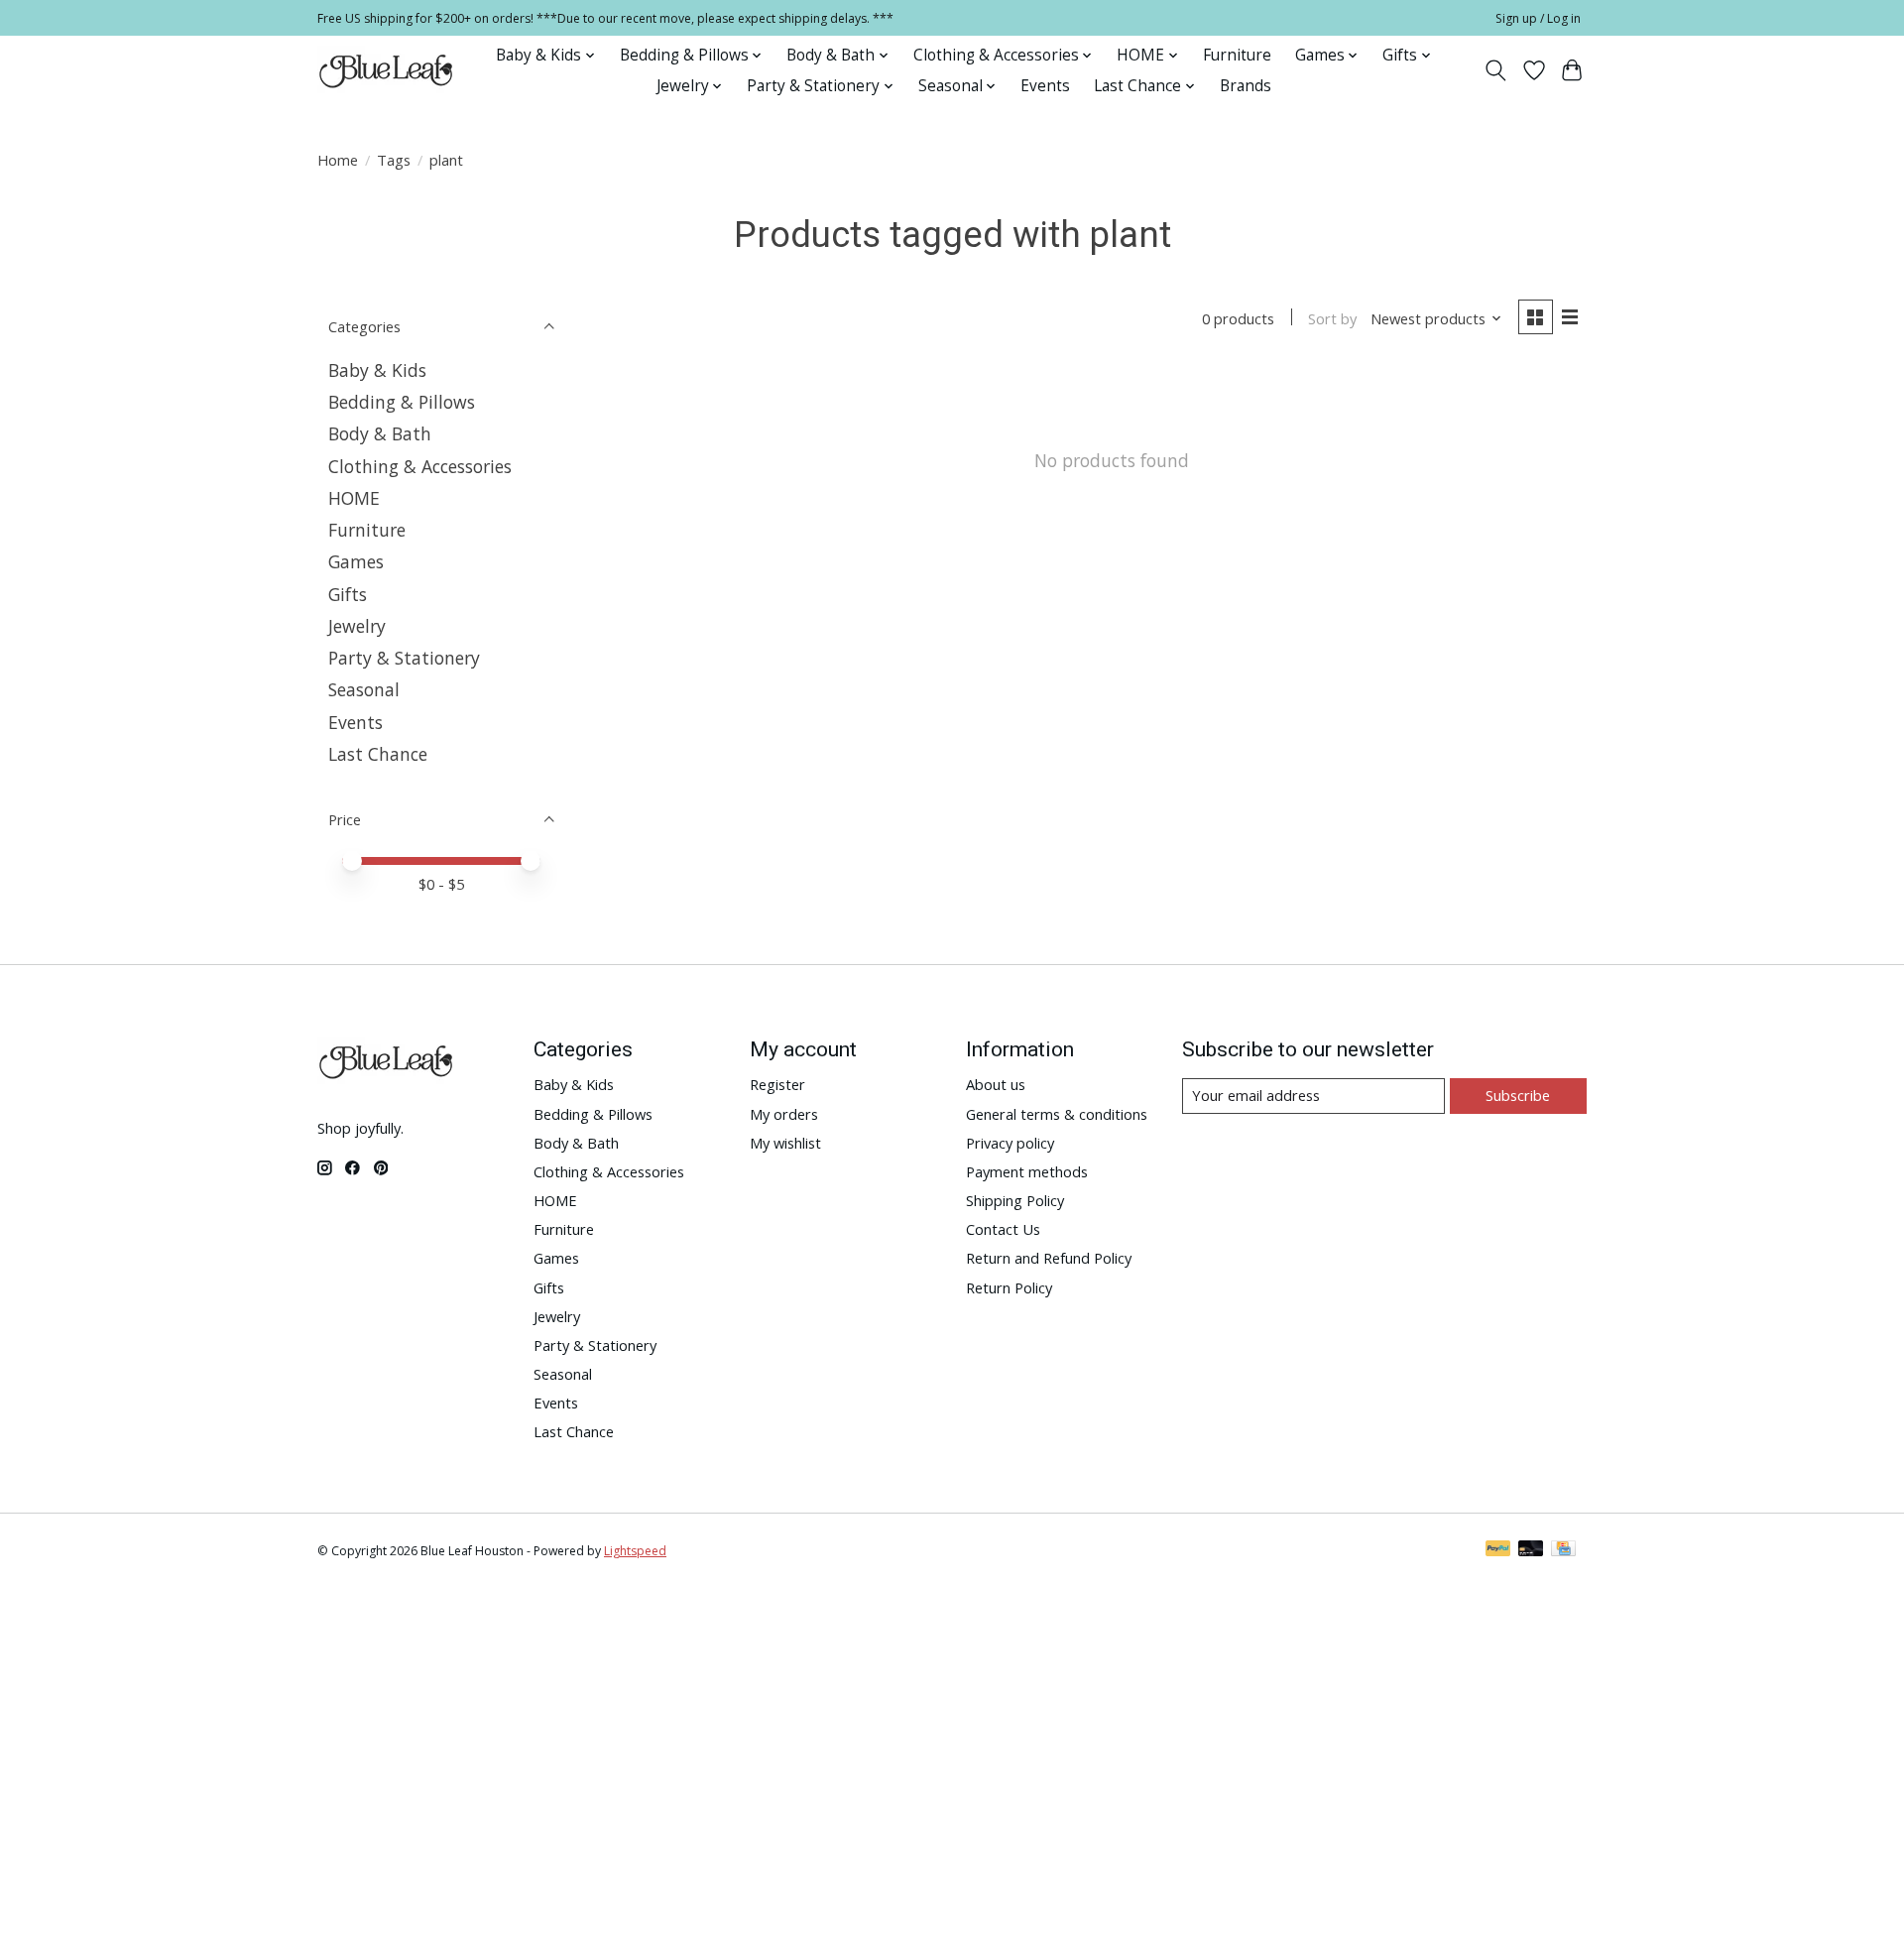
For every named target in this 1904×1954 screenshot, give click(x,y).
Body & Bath (380, 433)
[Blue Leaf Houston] (387, 70)
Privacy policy (1010, 1143)
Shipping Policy (1015, 1200)
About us (996, 1084)
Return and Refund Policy (1049, 1258)
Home (338, 160)
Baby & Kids (377, 370)
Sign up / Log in (1538, 18)
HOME (354, 498)
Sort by (1332, 318)
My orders (784, 1114)
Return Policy (1009, 1287)
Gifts (348, 594)
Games (356, 561)
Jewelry (357, 626)
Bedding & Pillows (402, 402)
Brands (1246, 86)
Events (1045, 86)
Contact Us (1003, 1229)
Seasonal (364, 689)
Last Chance (378, 754)
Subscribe (1518, 1095)
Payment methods (1027, 1171)
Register (777, 1084)
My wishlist (785, 1143)
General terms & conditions (1057, 1114)
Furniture (1237, 55)
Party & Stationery (404, 658)
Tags (394, 160)
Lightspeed (635, 1551)
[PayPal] (1498, 1550)
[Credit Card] (1563, 1550)
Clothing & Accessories (420, 466)
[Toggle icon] (1496, 70)
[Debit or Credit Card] (1531, 1550)
